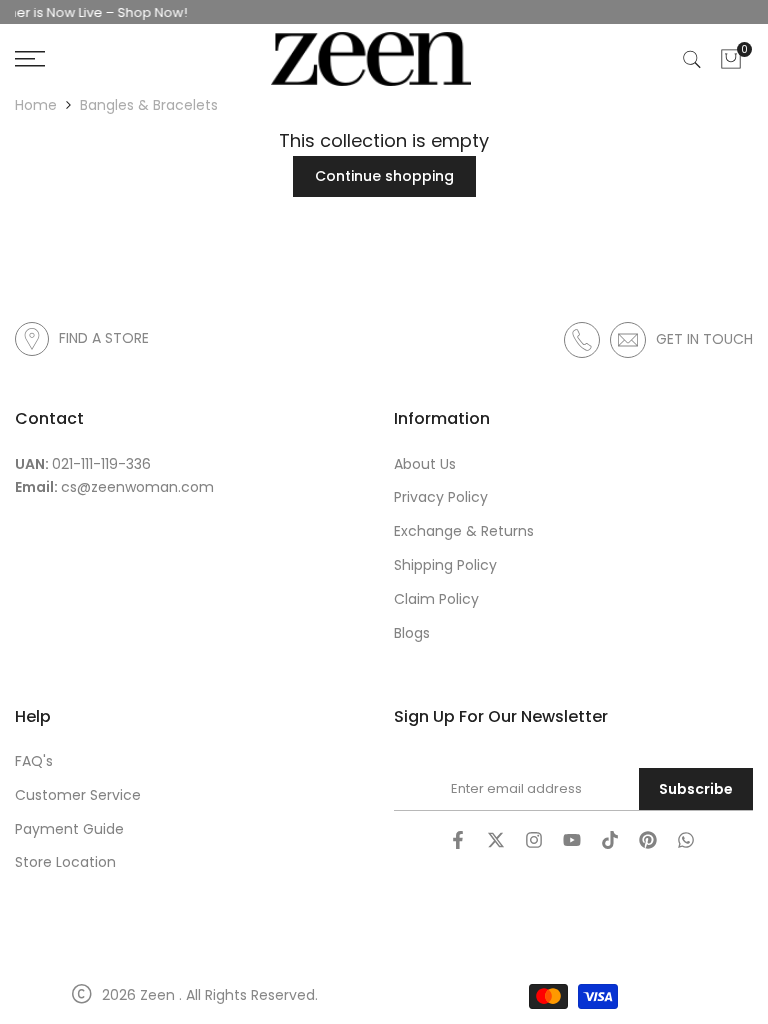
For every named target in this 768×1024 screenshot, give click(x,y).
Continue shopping (384, 176)
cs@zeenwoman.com (137, 487)
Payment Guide (69, 829)
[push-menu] (30, 59)
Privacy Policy (441, 497)
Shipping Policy (445, 565)
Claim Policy (436, 599)
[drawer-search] (692, 59)
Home (36, 105)
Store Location (65, 862)
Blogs (412, 633)
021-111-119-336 (101, 464)
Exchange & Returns (464, 531)
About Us (425, 464)
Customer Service (78, 795)
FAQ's (34, 761)
